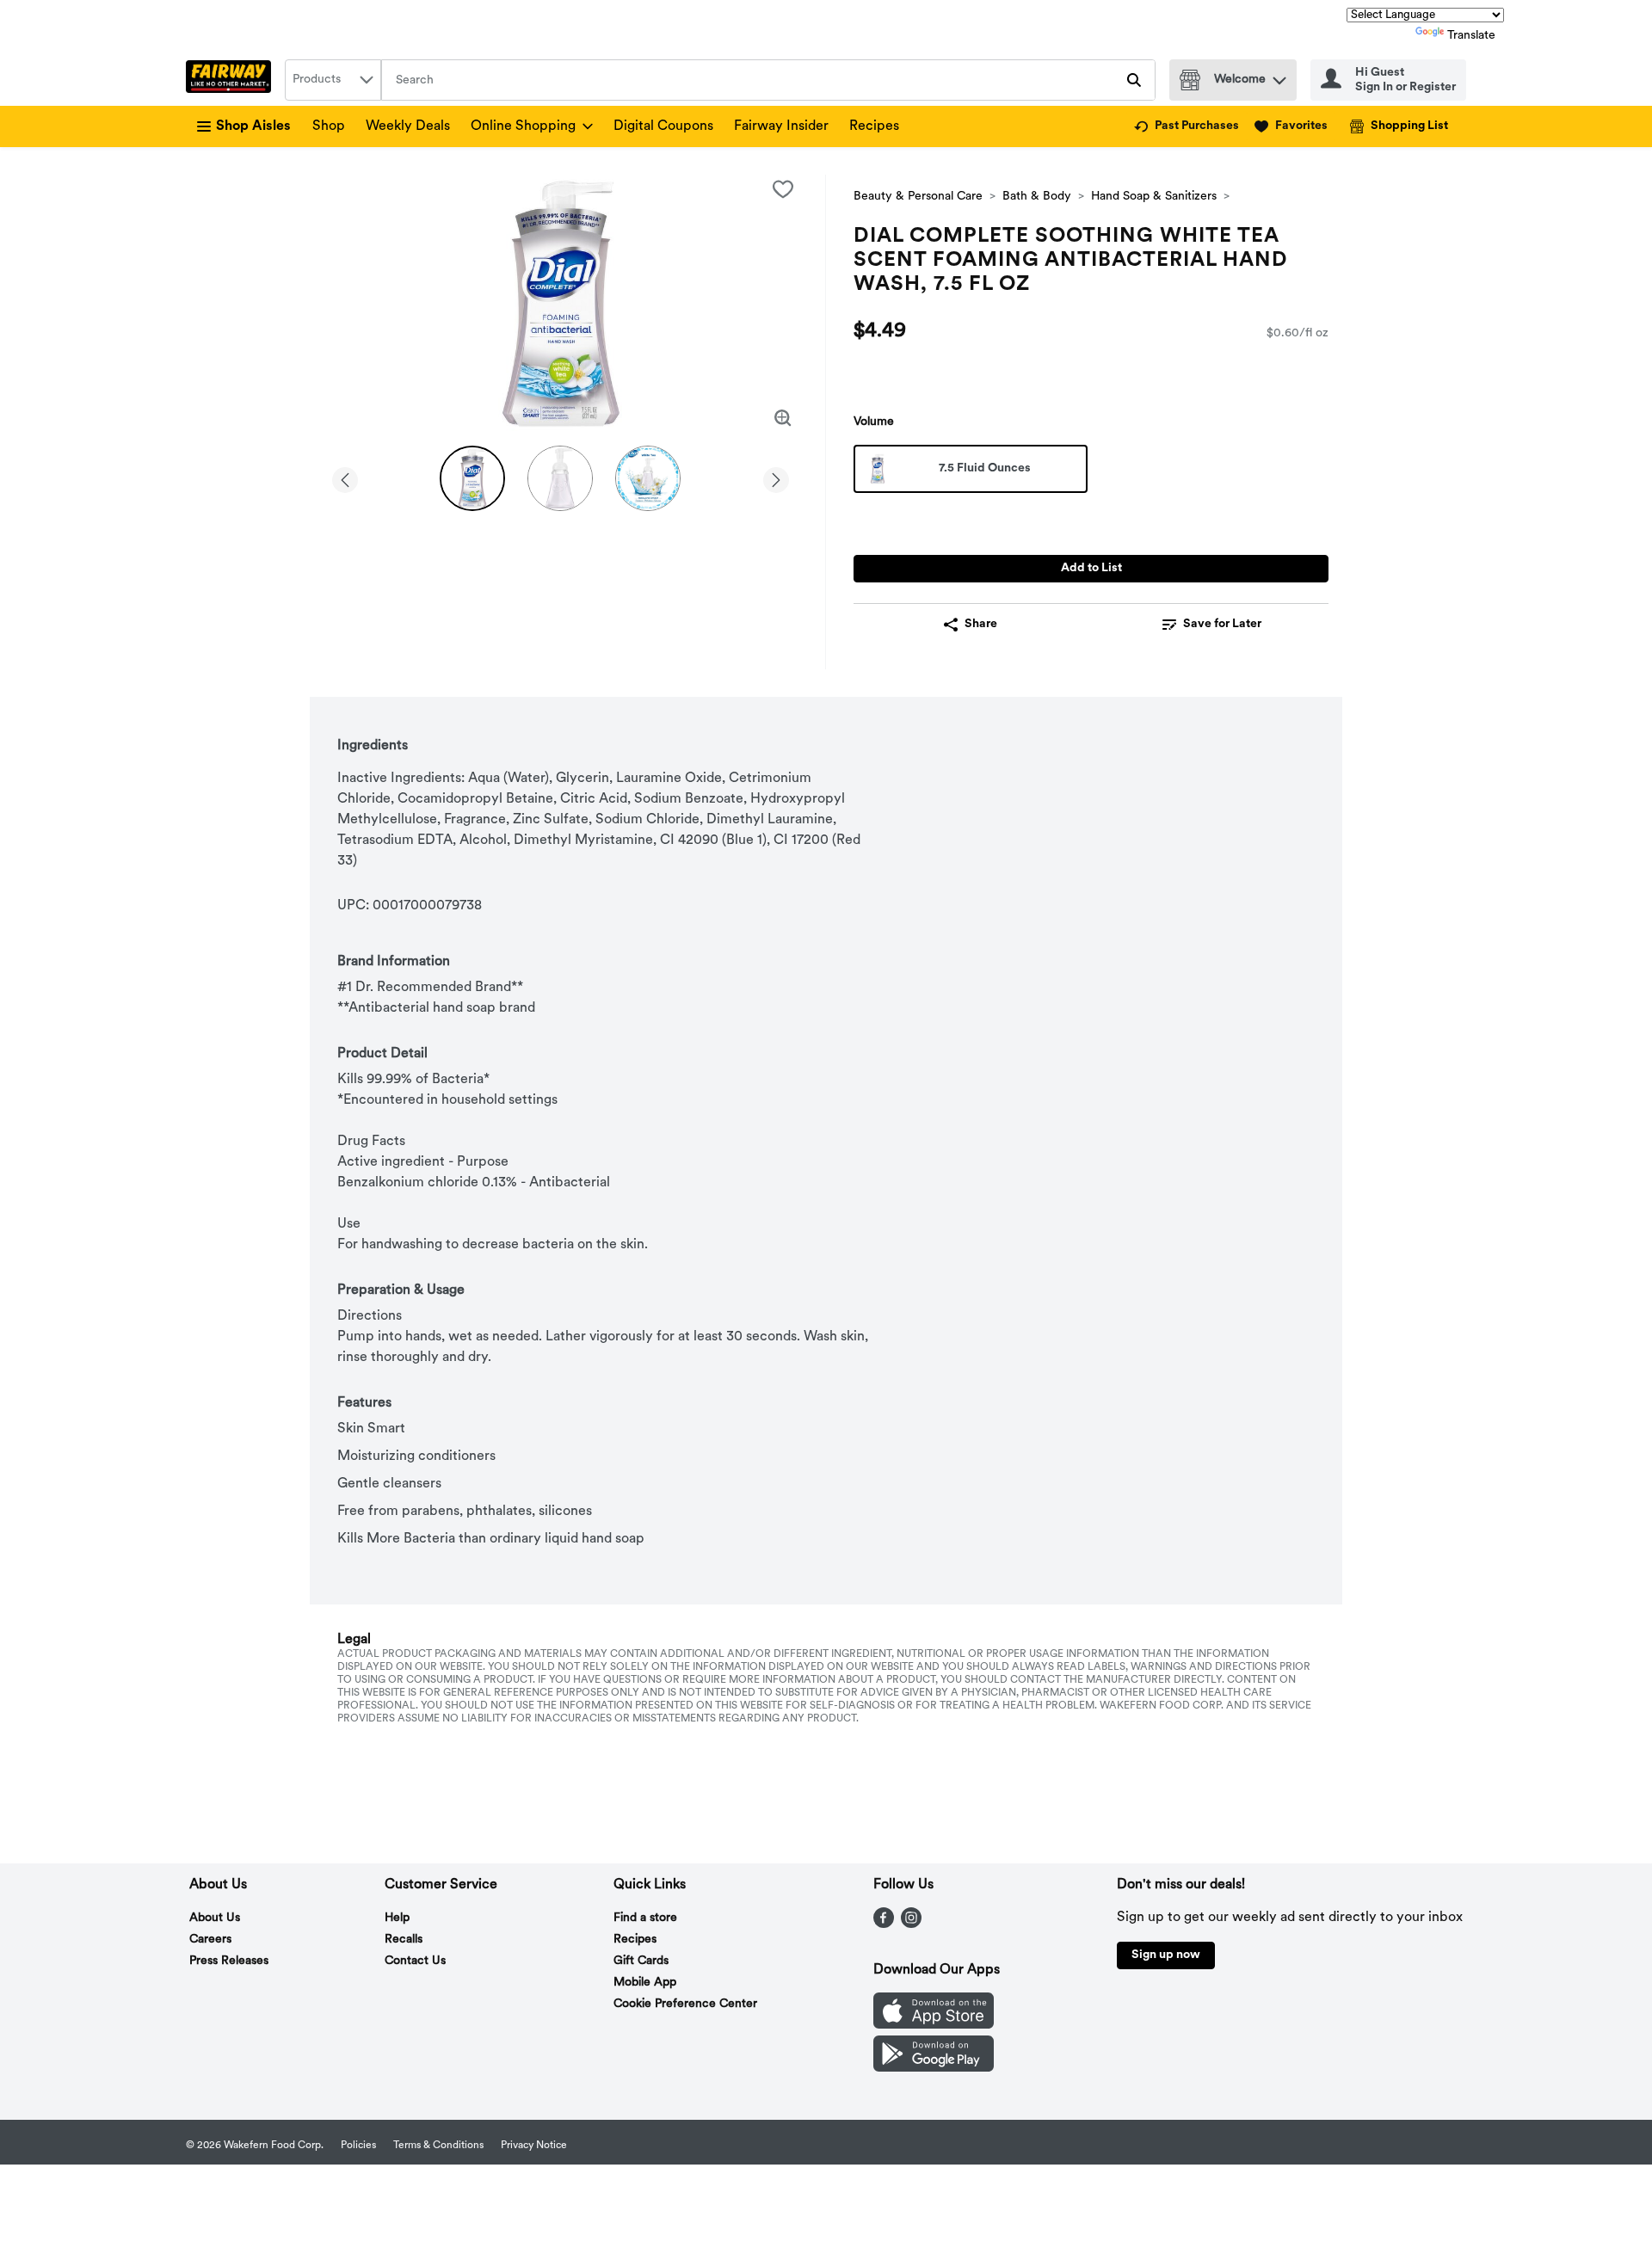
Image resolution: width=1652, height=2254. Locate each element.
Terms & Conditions (438, 2146)
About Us (215, 1918)
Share (981, 624)
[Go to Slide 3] (648, 478)
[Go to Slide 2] (560, 478)
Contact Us (415, 1961)
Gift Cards (641, 1961)
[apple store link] (934, 2025)
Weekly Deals (408, 126)
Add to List (1091, 568)
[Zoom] (783, 418)
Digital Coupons (663, 126)
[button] (1279, 76)
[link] (1187, 126)
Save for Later (1222, 624)
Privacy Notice (534, 2146)
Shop (329, 126)
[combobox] (333, 80)
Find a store (645, 1918)
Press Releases (229, 1961)
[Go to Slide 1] (472, 478)
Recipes (874, 126)
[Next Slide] (776, 477)
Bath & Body (1037, 197)
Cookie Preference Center (685, 2004)
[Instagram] (911, 1925)
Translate (1471, 36)
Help (397, 1918)
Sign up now (1166, 1955)
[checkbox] (783, 189)
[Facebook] (884, 1925)
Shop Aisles (253, 126)
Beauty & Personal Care (918, 197)
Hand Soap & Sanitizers (1154, 197)
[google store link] (934, 2068)
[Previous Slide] (345, 477)
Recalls (404, 1940)
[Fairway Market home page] (232, 80)
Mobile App (645, 1983)
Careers (210, 1940)
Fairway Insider (781, 126)
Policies (358, 2146)
